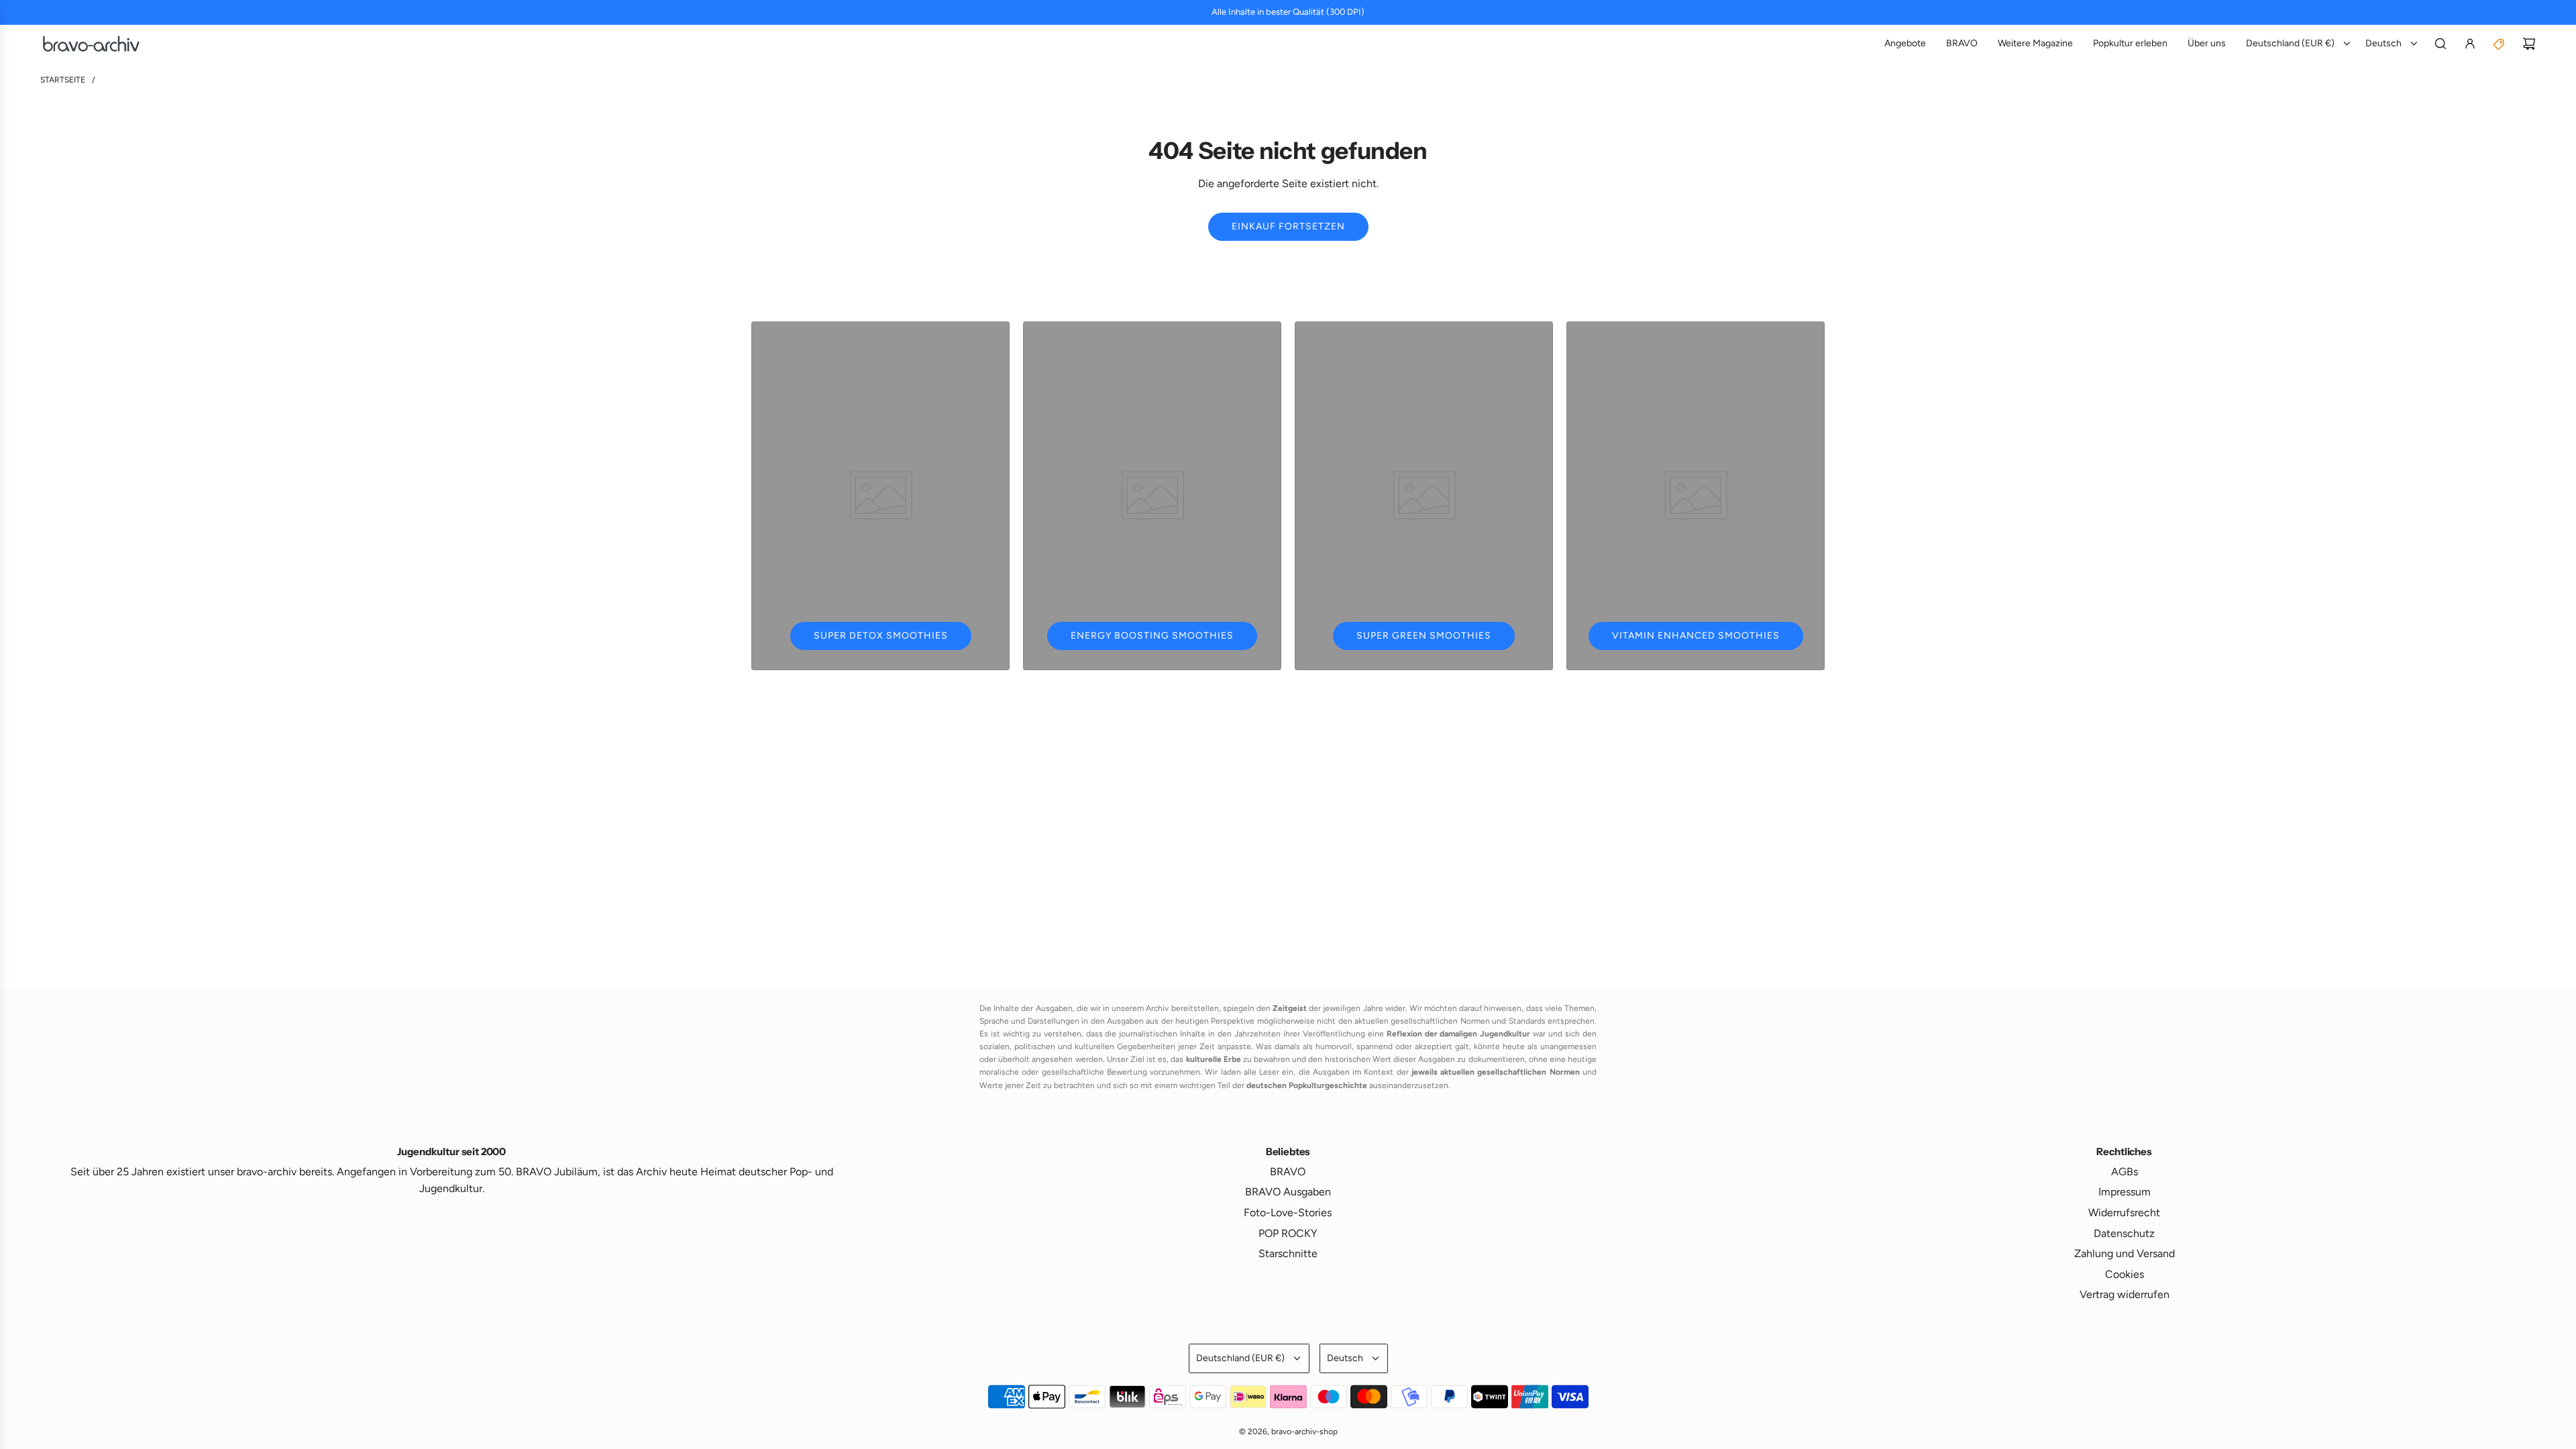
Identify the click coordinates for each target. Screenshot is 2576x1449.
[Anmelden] (2470, 44)
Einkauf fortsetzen (1288, 226)
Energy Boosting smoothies (1152, 636)
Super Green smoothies (1424, 636)
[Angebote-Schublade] (2500, 44)
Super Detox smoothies (881, 636)
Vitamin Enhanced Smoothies (1696, 636)
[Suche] (2440, 44)
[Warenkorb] (2529, 44)
